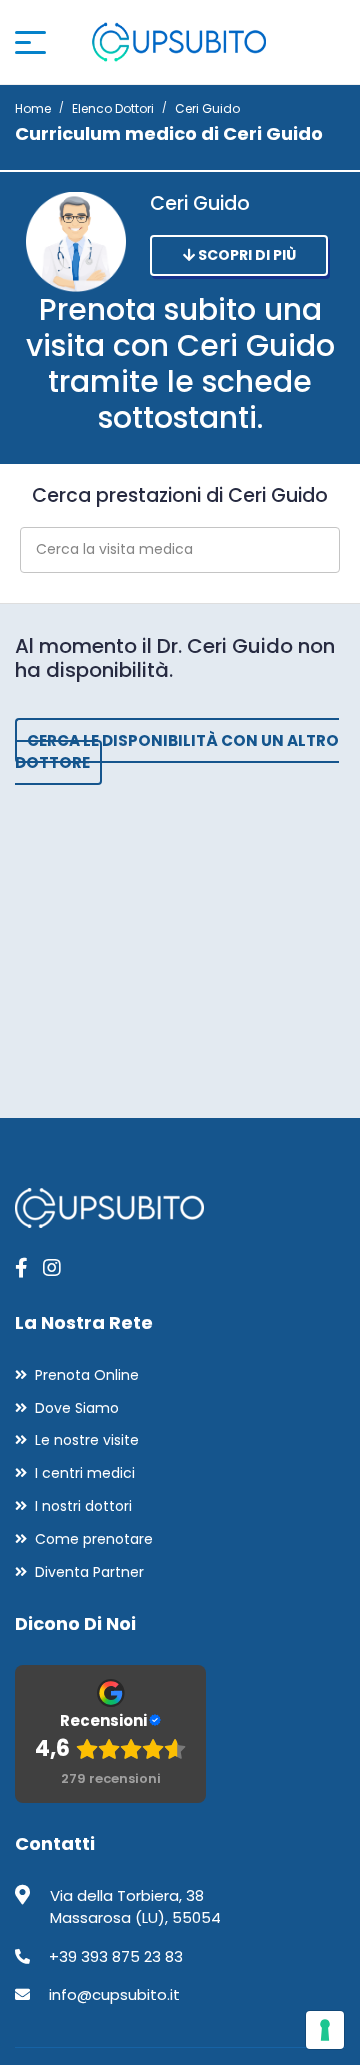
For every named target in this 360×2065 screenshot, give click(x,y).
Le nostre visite (87, 1440)
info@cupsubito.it (114, 1994)
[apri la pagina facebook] (21, 1268)
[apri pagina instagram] (52, 1268)
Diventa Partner (89, 1572)
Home (33, 108)
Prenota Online (87, 1375)
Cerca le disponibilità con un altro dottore (177, 752)
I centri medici (85, 1473)
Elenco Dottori (113, 108)
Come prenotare (94, 1539)
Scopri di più (245, 255)
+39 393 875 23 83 (116, 1956)
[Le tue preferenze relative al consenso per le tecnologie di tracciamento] (325, 2030)
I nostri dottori (83, 1506)
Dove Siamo (77, 1408)
